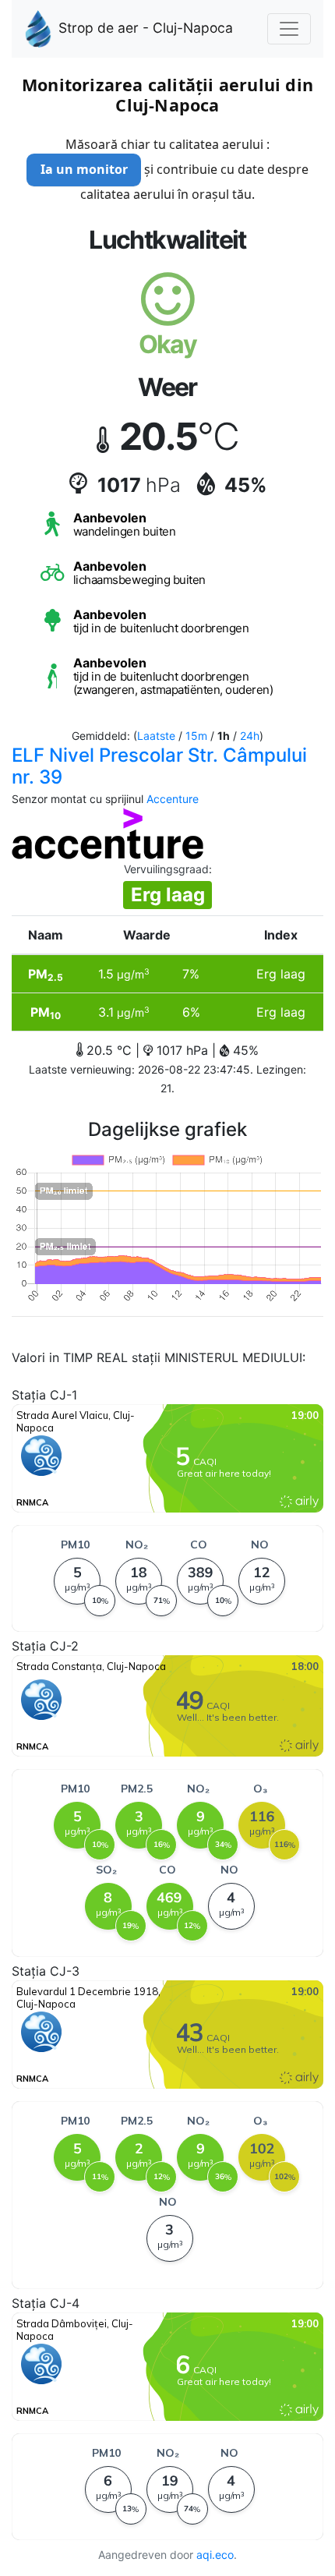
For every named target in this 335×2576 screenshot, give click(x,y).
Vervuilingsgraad (166, 869)
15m (196, 736)
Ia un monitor (84, 169)
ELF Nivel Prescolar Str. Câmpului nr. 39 (159, 766)
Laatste (156, 736)
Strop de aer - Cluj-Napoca (146, 28)
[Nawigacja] (289, 29)
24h (250, 736)
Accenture (173, 799)
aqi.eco (215, 2555)
